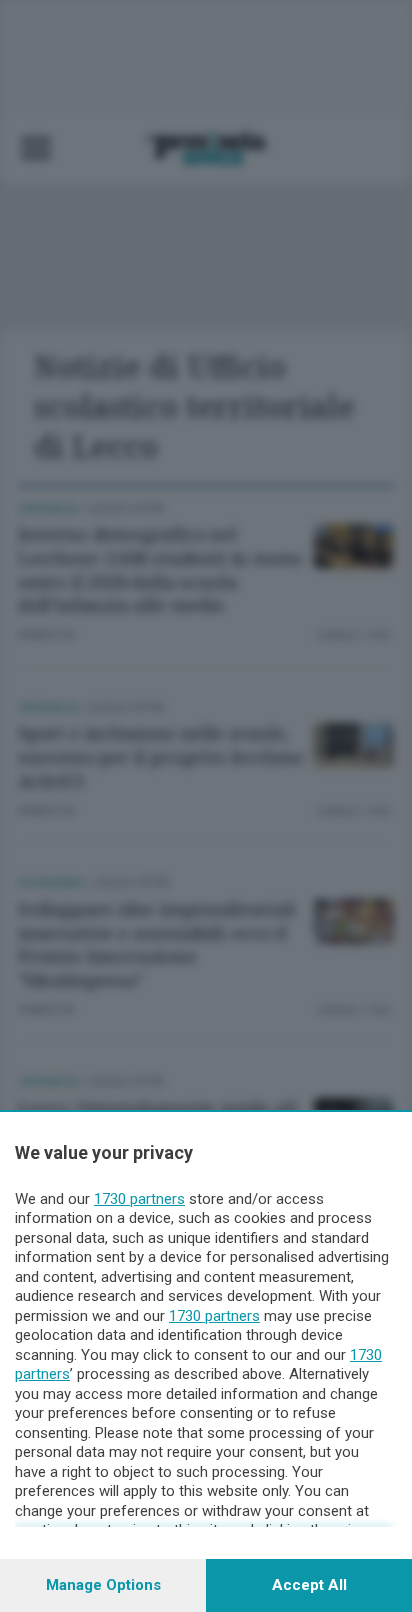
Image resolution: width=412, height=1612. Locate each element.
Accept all (309, 1585)
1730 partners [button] (139, 1199)
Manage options (103, 1585)
